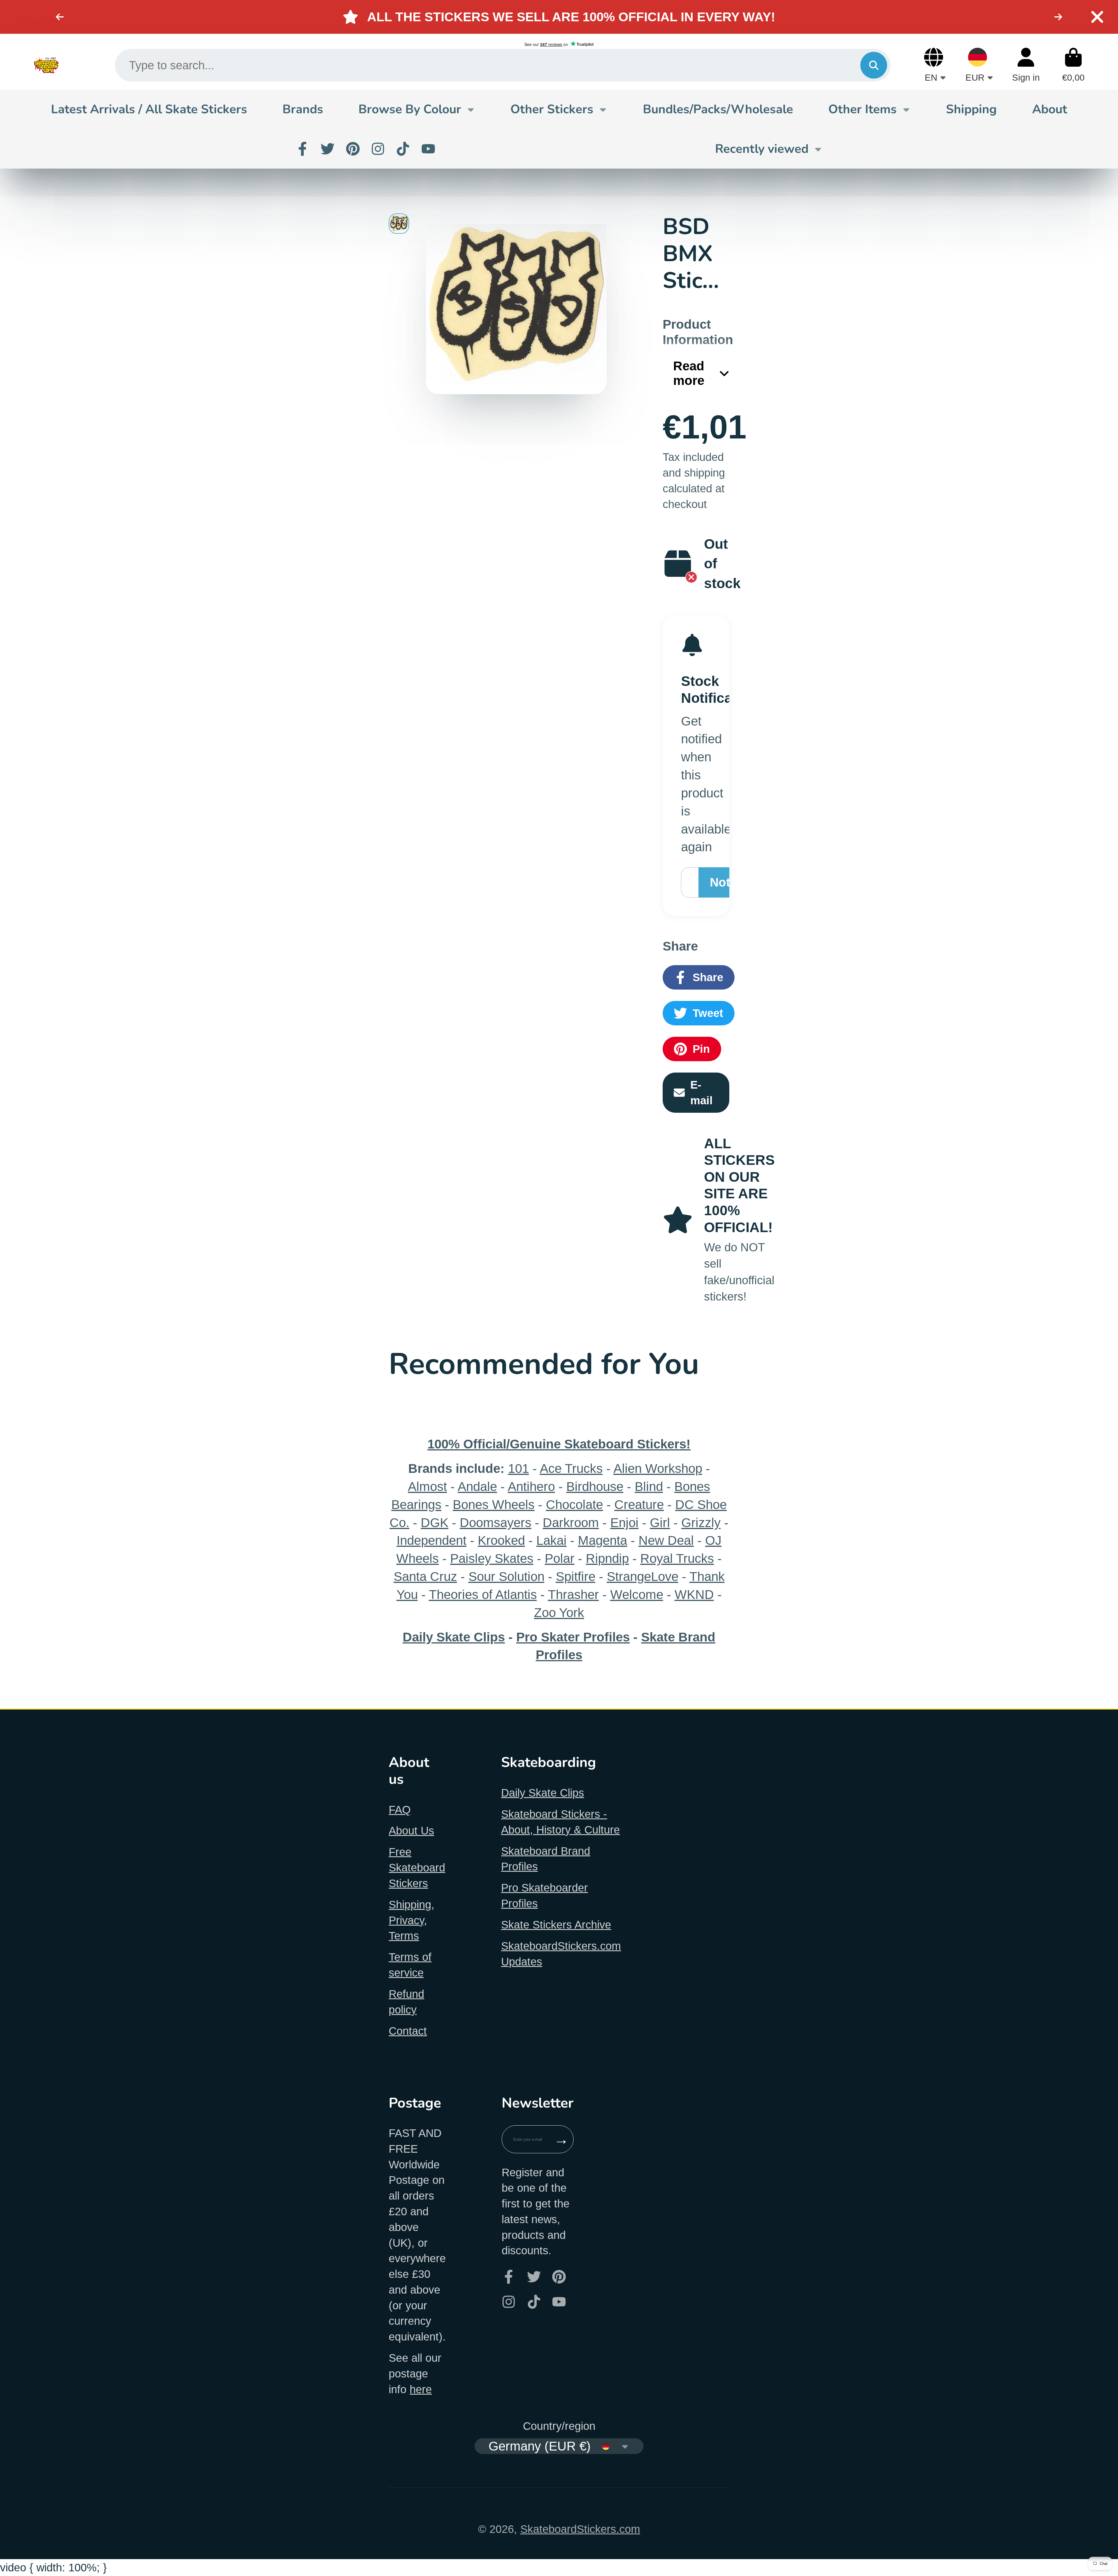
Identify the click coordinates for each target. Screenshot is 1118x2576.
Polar (560, 1558)
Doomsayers (496, 1523)
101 (519, 1468)
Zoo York (559, 1612)
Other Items (863, 109)
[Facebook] (303, 149)
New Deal (666, 1540)
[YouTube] (428, 149)
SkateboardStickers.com (580, 2529)
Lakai (551, 1540)
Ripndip (607, 1558)
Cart (1073, 65)
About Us (411, 1831)
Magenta (603, 1540)
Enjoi (624, 1523)
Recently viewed (762, 149)
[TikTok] (403, 149)
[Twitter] (328, 149)
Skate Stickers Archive (556, 1925)
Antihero (531, 1486)
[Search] (874, 65)
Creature (639, 1504)
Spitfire (576, 1576)
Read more (689, 373)
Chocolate (574, 1504)
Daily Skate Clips (543, 1793)
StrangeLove (643, 1576)
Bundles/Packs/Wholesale (718, 109)
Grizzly (701, 1523)
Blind (649, 1486)
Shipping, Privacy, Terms (412, 1920)
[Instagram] (378, 149)
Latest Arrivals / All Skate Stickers (149, 109)
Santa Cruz (425, 1576)
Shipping (971, 109)
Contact (408, 2031)
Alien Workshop (658, 1468)
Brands (303, 109)
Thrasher (573, 1594)
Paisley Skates (492, 1558)
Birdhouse (595, 1486)
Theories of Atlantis (483, 1594)
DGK (435, 1523)
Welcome (637, 1594)
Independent (431, 1540)
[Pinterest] (353, 149)
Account (1026, 65)
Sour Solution (506, 1576)
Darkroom (571, 1523)
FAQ (400, 1810)
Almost (427, 1486)
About (1050, 109)
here (421, 2389)
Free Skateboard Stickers (417, 1868)
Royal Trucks (677, 1558)
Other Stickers (552, 109)
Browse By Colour (410, 109)
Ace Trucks (571, 1468)
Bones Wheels (494, 1504)
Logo (46, 65)
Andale (477, 1486)
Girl (660, 1523)
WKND (694, 1594)
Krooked (501, 1540)
